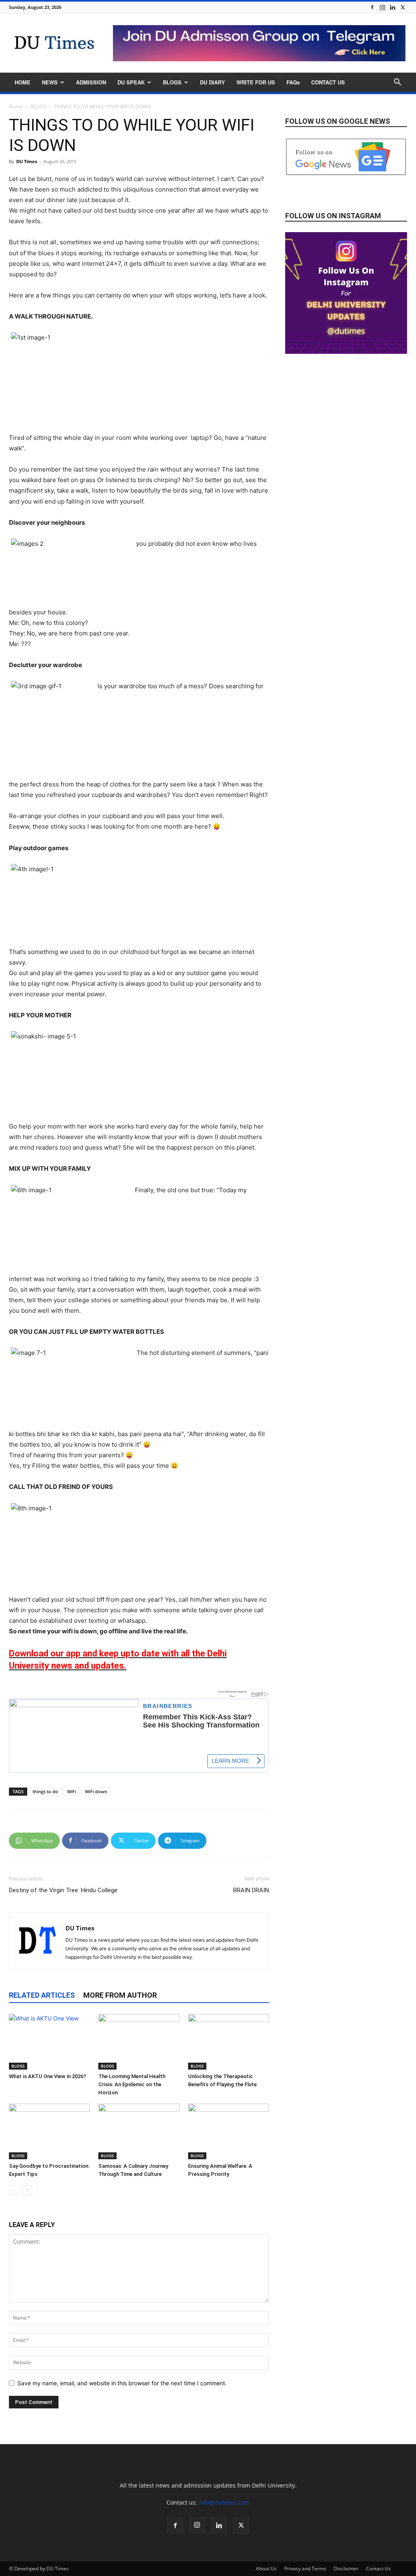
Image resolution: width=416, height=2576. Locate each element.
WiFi (71, 1791)
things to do (45, 1791)
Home (16, 107)
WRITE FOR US (256, 82)
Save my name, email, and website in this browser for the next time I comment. (122, 2383)
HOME (23, 82)
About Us (266, 2568)
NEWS (50, 82)
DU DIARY (212, 82)
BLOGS (172, 82)
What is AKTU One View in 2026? (48, 2076)
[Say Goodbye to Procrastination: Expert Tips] (49, 2131)
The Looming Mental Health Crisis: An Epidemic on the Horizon (132, 2084)
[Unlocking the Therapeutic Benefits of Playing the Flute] (229, 2042)
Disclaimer (346, 2568)
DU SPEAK (131, 82)
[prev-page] (14, 2190)
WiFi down (96, 1791)
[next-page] (27, 2190)
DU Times (27, 161)
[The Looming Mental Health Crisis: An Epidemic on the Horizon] (139, 2042)
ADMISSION (91, 82)
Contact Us (378, 2568)
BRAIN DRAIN (251, 1890)
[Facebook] (372, 7)
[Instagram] (382, 7)
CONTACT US (328, 82)
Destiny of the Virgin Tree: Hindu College (63, 1890)
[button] (397, 83)
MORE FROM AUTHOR (120, 1995)
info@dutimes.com (224, 2502)
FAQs (293, 82)
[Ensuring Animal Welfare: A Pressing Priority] (229, 2131)
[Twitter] (403, 7)
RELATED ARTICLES (42, 1995)
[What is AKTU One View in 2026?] (49, 2042)
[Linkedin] (392, 7)
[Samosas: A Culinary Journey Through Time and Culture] (139, 2131)
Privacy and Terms (305, 2568)
